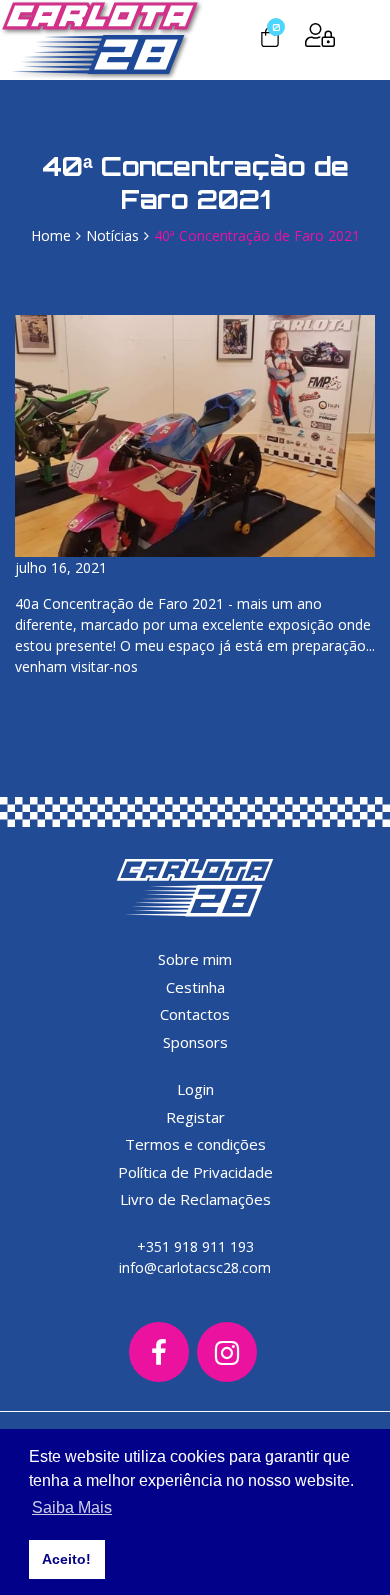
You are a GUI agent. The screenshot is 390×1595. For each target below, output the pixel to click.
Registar (195, 1117)
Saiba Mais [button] (72, 1507)
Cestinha (195, 987)
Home (51, 235)
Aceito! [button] (66, 1559)
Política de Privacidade (195, 1172)
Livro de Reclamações (195, 1199)
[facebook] (159, 1352)
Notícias (112, 235)
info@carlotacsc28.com (195, 1267)
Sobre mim (195, 959)
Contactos (195, 1014)
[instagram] (227, 1352)
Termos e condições (195, 1144)
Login (195, 1089)
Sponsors (195, 1042)
